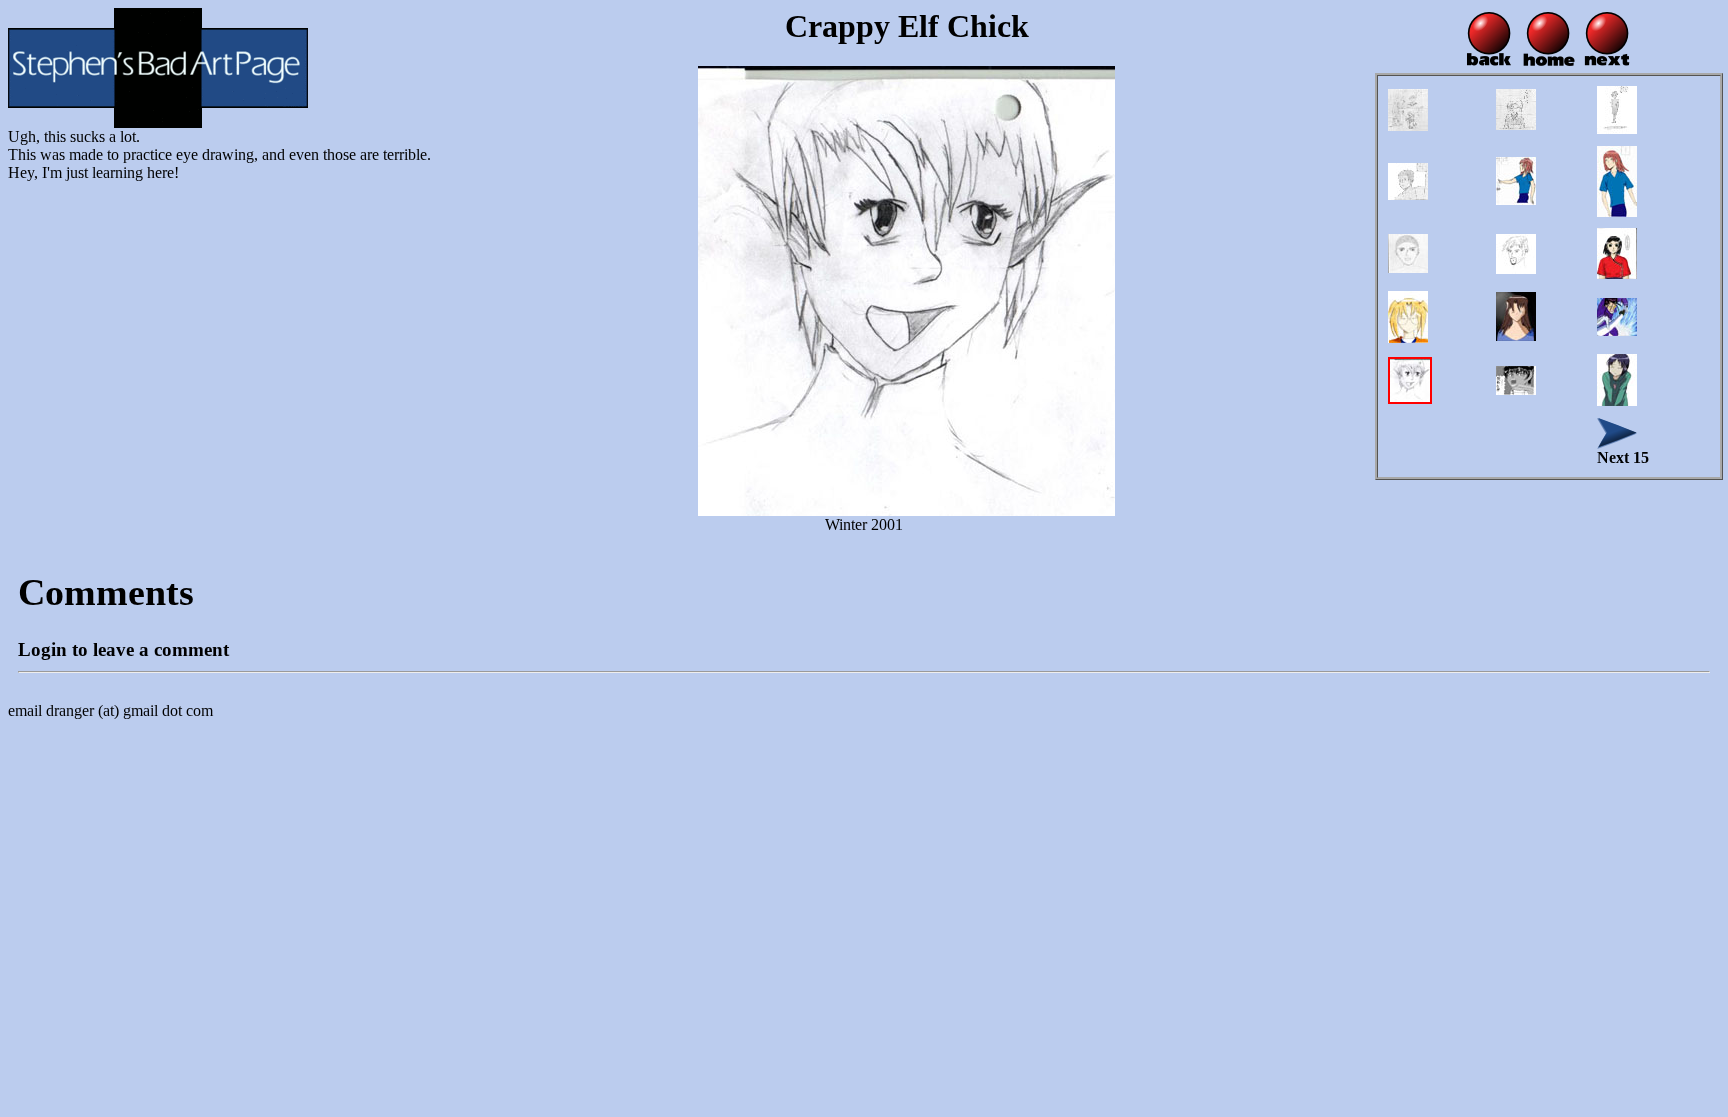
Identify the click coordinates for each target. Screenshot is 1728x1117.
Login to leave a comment (123, 649)
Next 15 (1623, 457)
